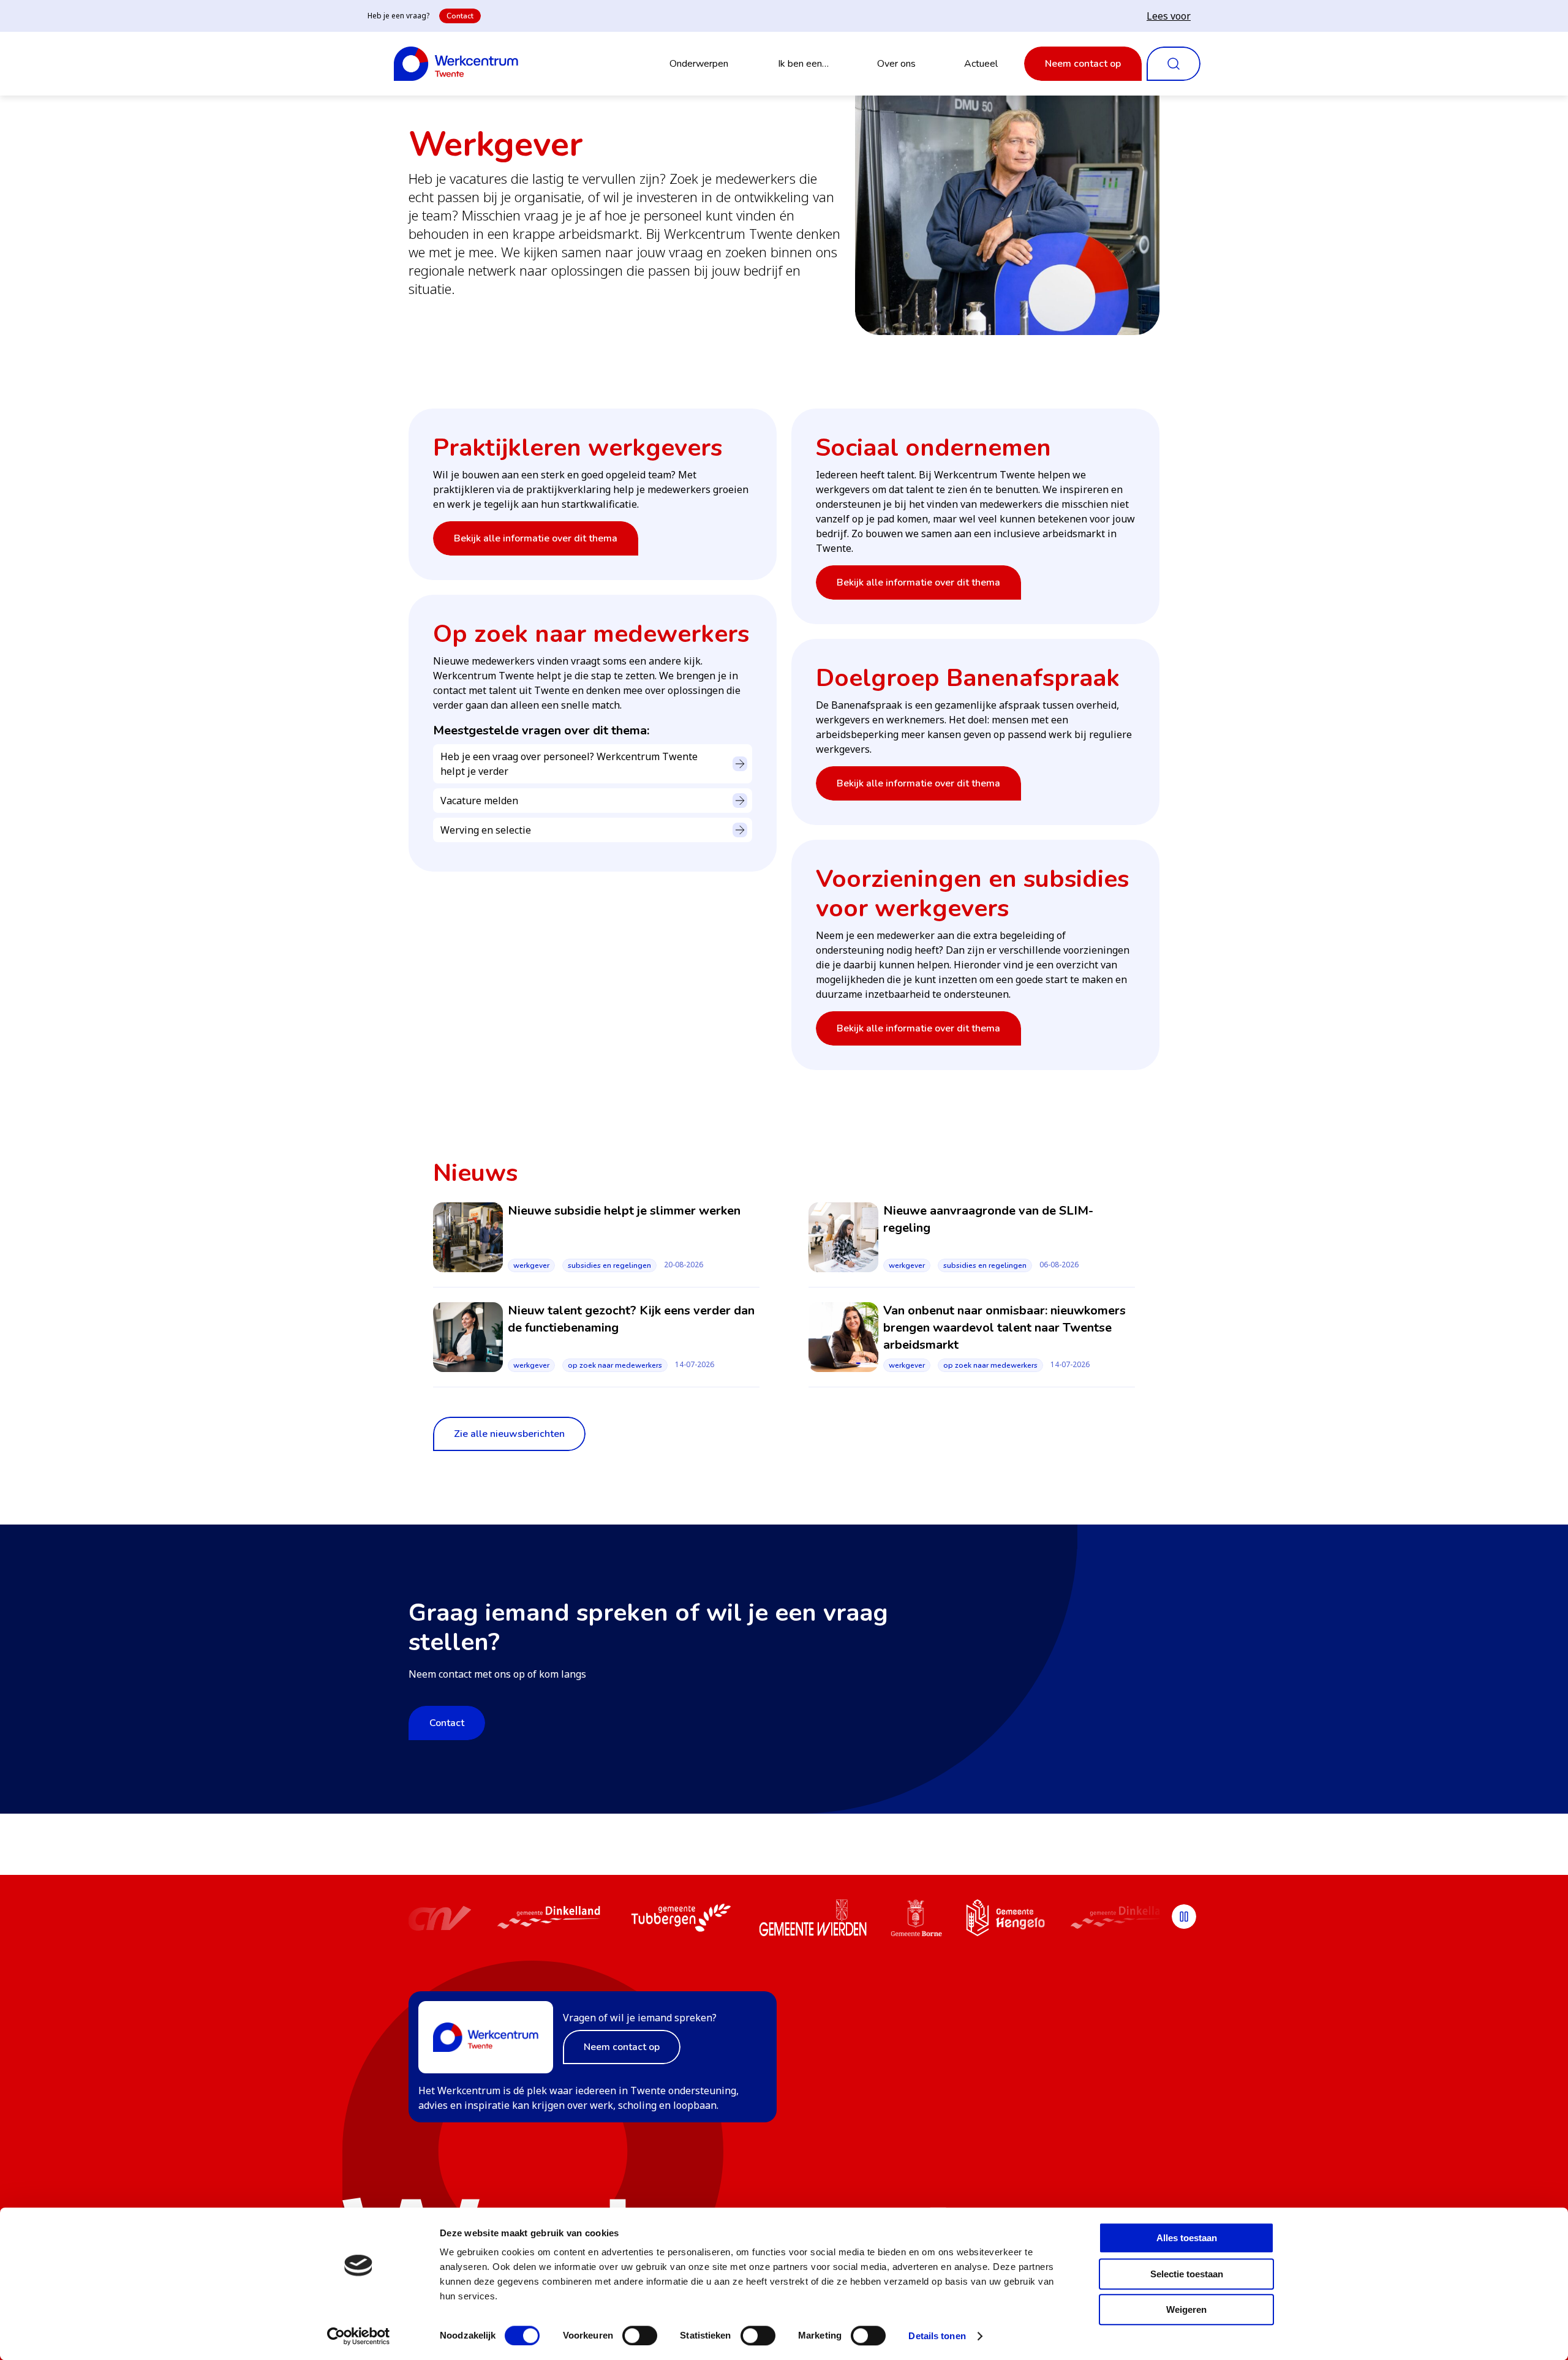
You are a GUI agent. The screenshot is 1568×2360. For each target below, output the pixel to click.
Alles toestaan (1187, 2238)
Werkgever (531, 1265)
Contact (460, 16)
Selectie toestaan (1187, 2274)
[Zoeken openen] (1174, 64)
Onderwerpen (699, 64)
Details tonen (937, 2336)
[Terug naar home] (456, 64)
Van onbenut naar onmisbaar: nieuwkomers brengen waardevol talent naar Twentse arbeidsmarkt (1005, 1328)
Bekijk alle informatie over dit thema (536, 538)
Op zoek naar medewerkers (615, 1365)
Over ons (896, 64)
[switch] (640, 2335)
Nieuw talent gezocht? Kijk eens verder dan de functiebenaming (631, 1319)
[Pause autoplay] (1184, 1917)
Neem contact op (1083, 64)
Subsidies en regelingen (609, 1265)
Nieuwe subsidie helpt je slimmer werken (624, 1211)
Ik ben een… (803, 64)
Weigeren (1186, 2309)
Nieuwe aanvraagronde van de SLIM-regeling (988, 1219)
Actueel (981, 64)
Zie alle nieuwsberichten (509, 1434)
